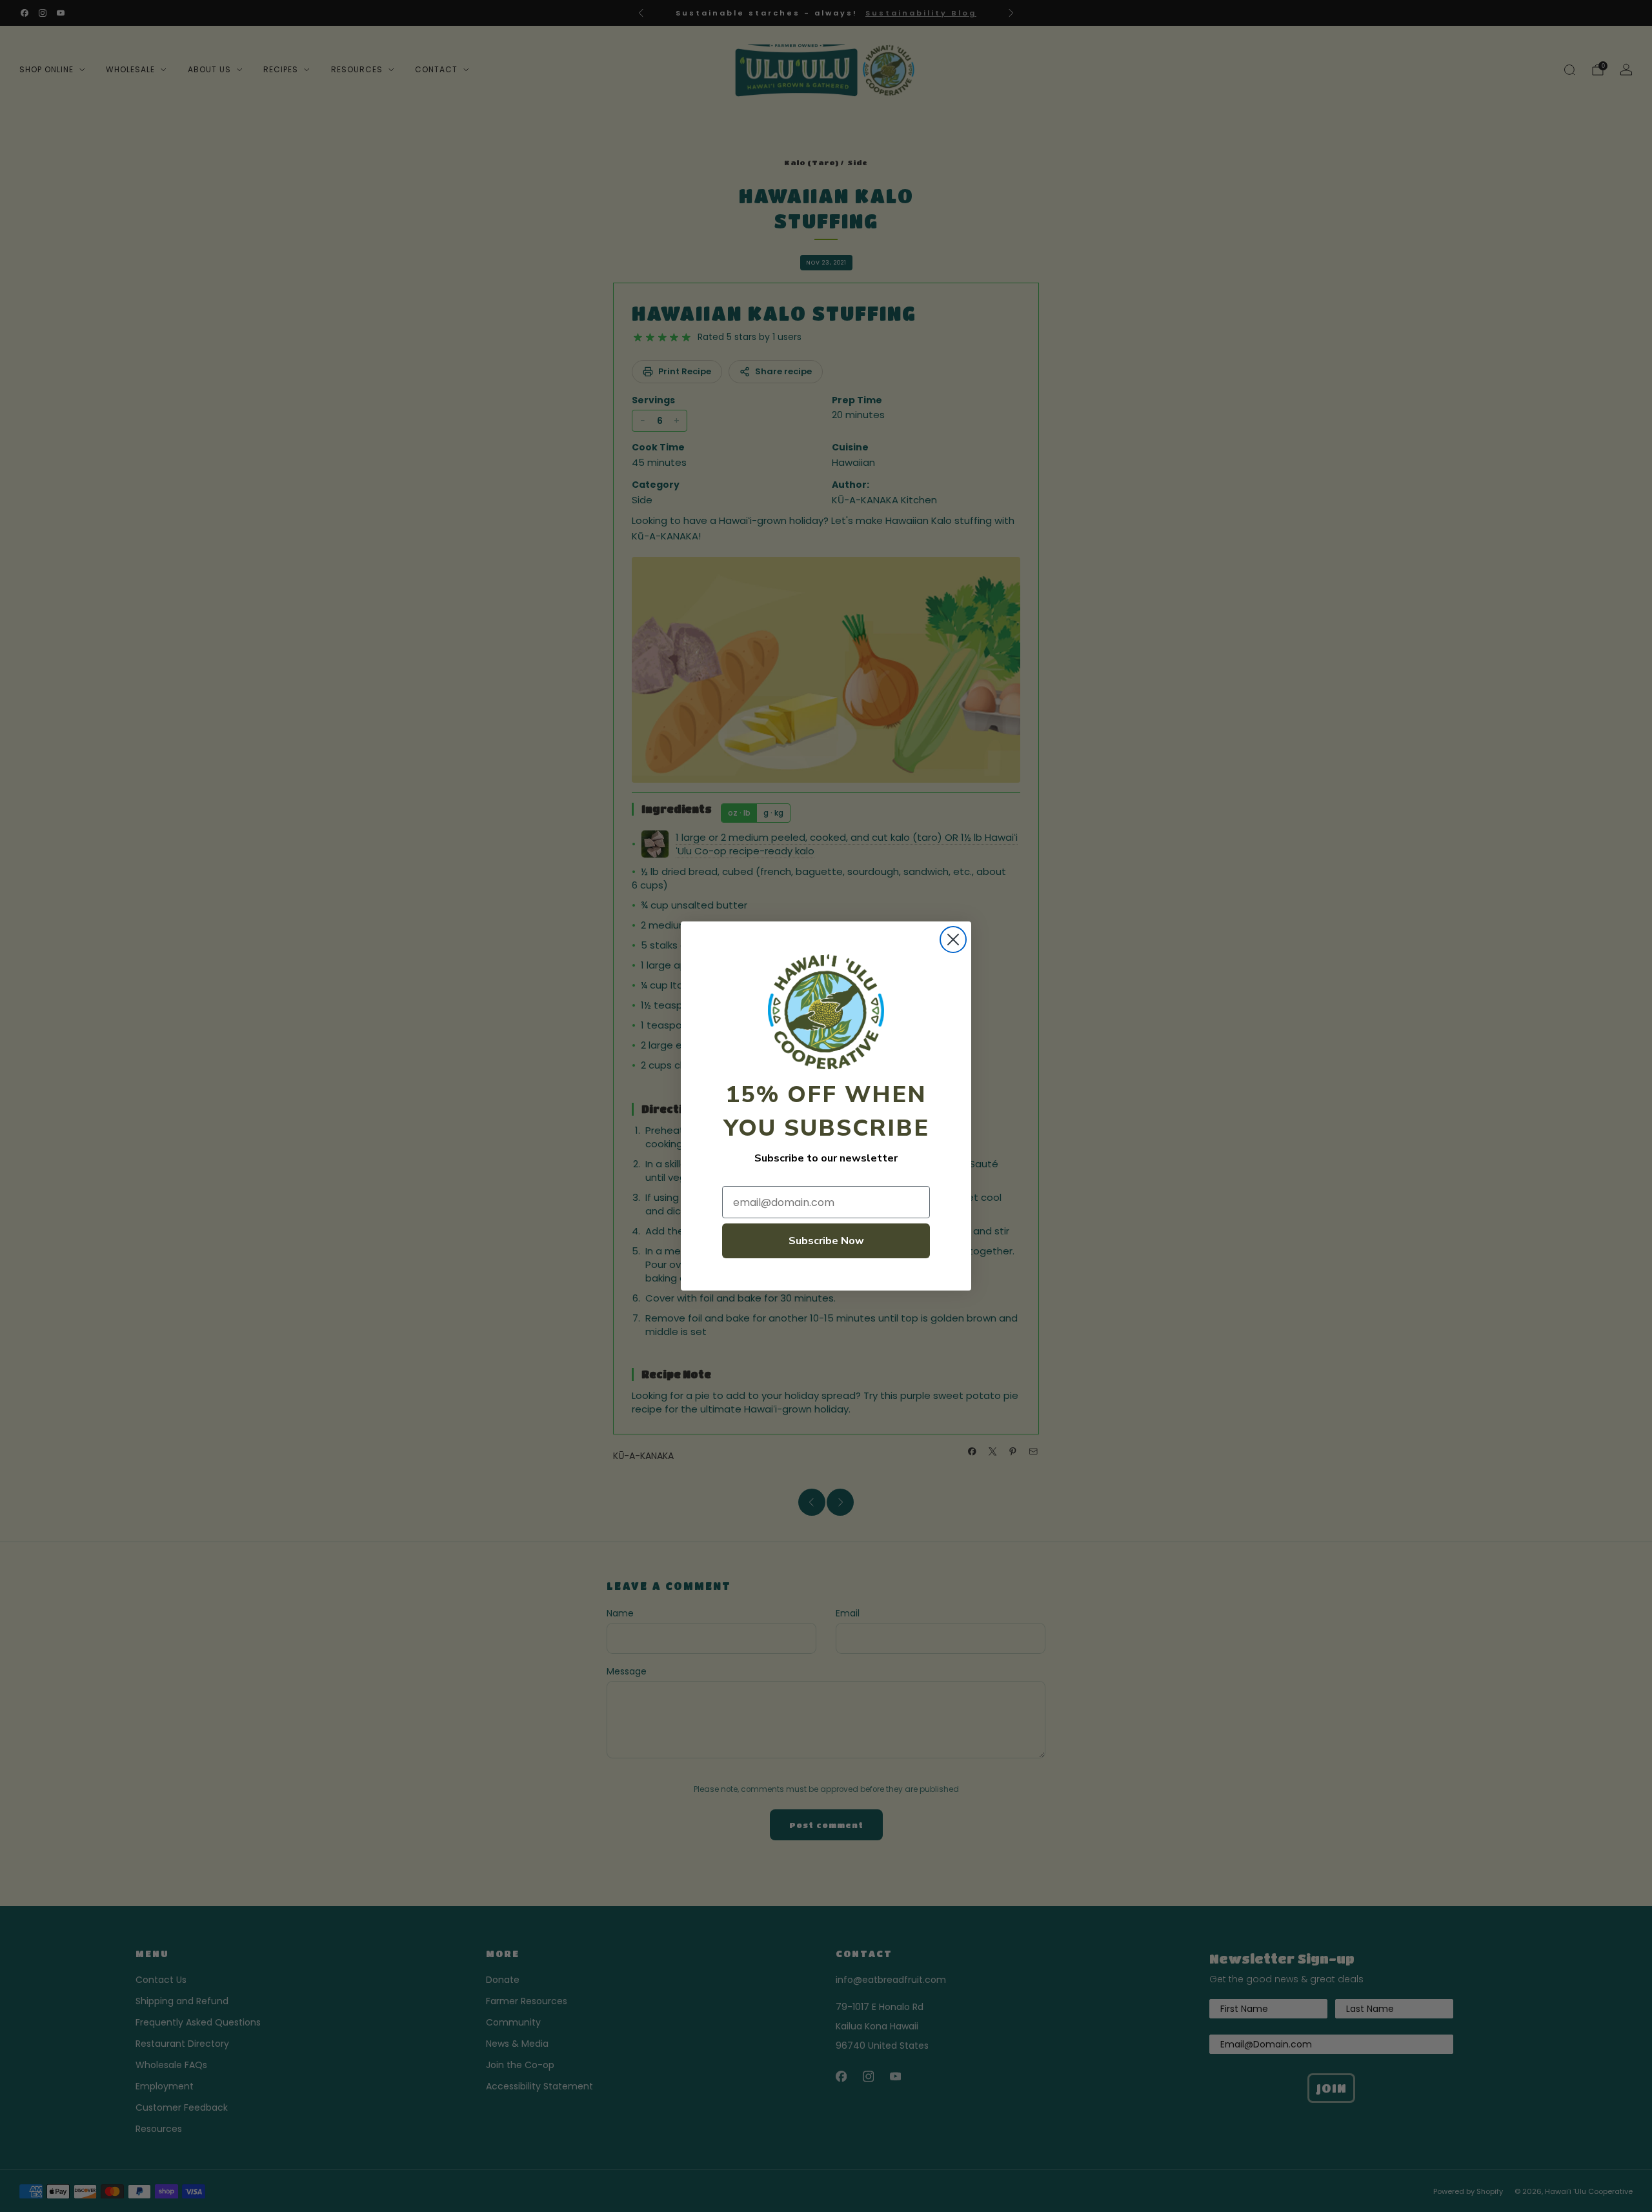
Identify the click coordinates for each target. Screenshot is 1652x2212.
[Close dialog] (953, 940)
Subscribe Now (826, 1241)
